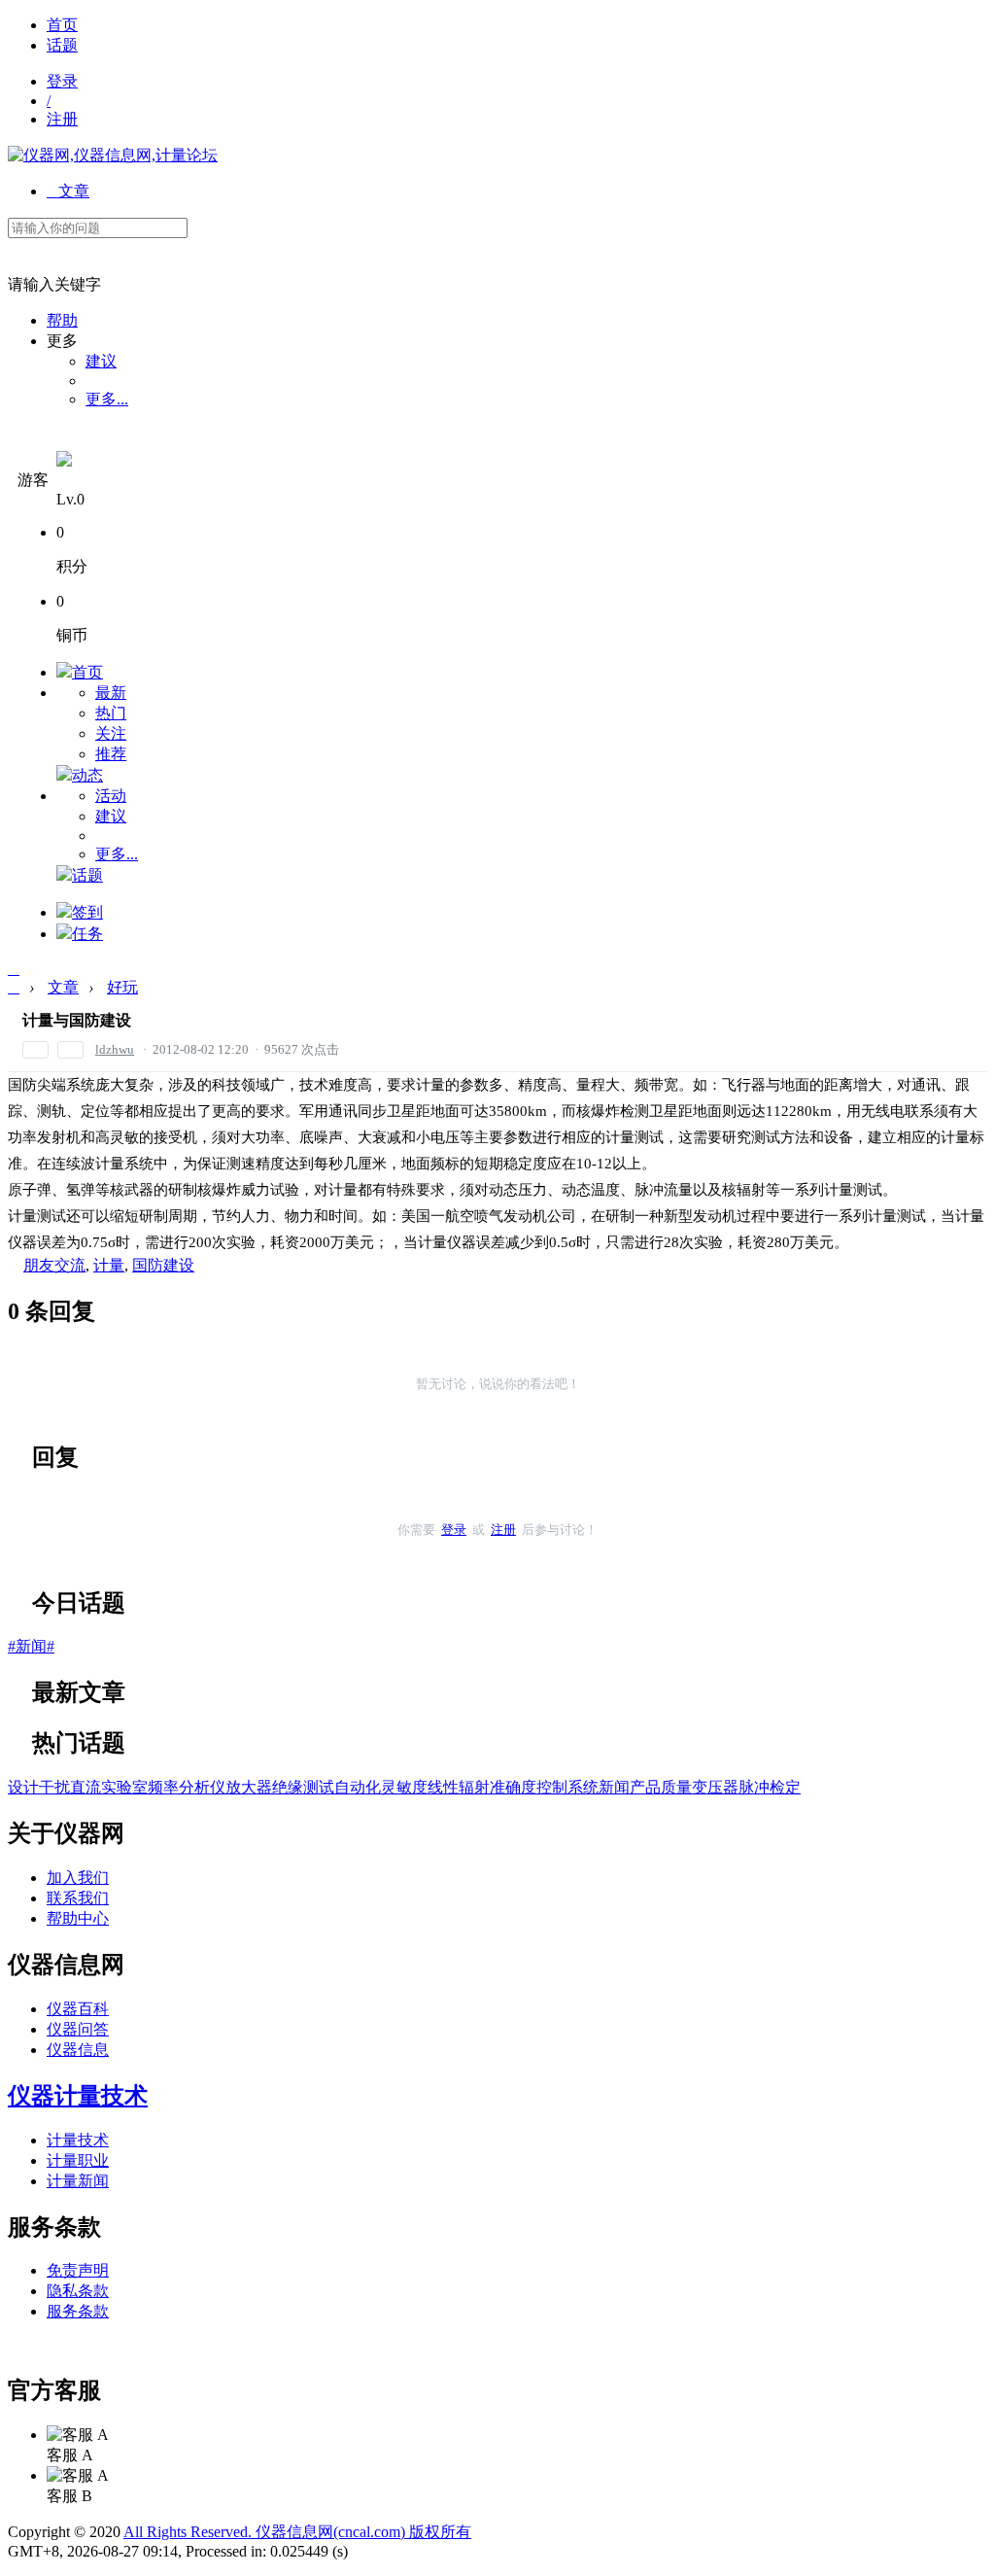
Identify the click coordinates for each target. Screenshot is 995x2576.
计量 (109, 1265)
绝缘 (288, 1787)
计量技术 (78, 2140)
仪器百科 (78, 2009)
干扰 (54, 1787)
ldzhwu (115, 1049)
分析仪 (202, 1787)
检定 (785, 1787)
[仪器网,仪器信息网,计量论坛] (113, 155)
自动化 (358, 1787)
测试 (319, 1787)
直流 (86, 1787)
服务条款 (78, 2311)
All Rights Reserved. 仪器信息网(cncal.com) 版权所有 (297, 2532)
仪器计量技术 (78, 2096)
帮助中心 (78, 1918)
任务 (87, 934)
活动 (111, 796)
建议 (101, 361)
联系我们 (78, 1898)
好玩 (122, 987)
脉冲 (754, 1787)
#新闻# (31, 1646)
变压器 (715, 1787)
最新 (111, 693)
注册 (62, 119)
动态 (87, 775)
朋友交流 (54, 1265)
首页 (62, 25)
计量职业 (78, 2160)
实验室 (124, 1787)
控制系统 (567, 1787)
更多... (107, 399)
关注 (111, 733)
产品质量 (661, 1787)
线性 (443, 1787)
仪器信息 (78, 2050)
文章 (68, 191)
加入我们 (78, 1878)
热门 (111, 713)
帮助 (62, 320)
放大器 (249, 1787)
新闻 (614, 1787)
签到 (87, 912)
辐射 (474, 1787)
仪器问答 (78, 2029)
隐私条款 (78, 2291)
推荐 (111, 754)
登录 (62, 81)
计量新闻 (78, 2181)
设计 (23, 1787)
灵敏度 (404, 1787)
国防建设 (163, 1265)
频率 (163, 1787)
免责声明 (78, 2270)
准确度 (513, 1787)
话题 (62, 45)
